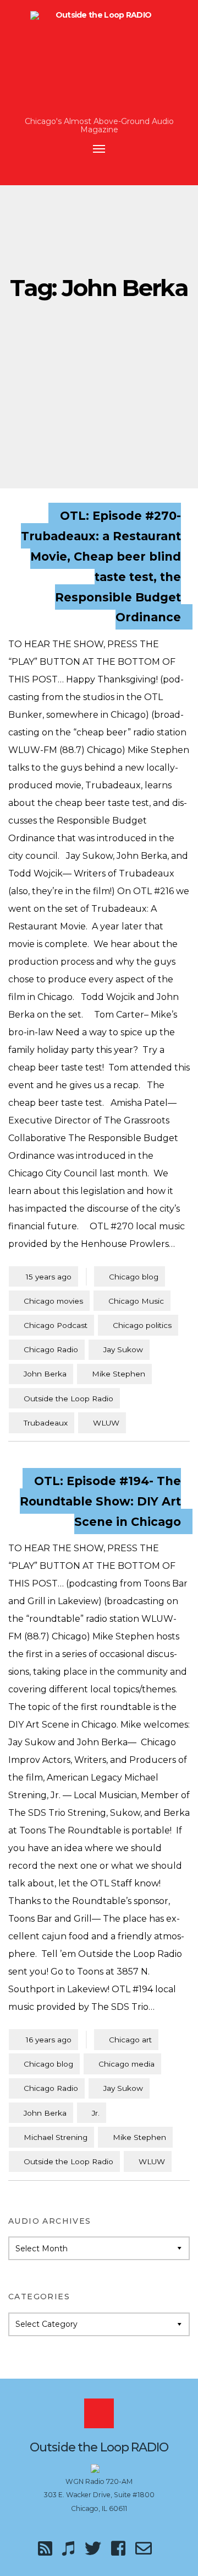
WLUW (106, 1423)
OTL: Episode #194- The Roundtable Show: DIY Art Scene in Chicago (100, 1501)
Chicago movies (53, 1301)
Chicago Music (136, 1301)
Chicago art (130, 2040)
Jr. (96, 2113)
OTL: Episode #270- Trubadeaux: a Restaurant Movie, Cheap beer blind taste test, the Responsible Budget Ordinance (101, 566)
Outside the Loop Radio (68, 1399)
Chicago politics (142, 1325)
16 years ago (43, 2039)
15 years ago (43, 1276)
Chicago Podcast (56, 1325)
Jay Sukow (123, 1349)
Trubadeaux (46, 1423)
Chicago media (127, 2064)
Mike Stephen (119, 1374)
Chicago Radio (51, 1349)
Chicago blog (134, 1277)
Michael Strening (56, 2137)
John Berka (45, 1374)
